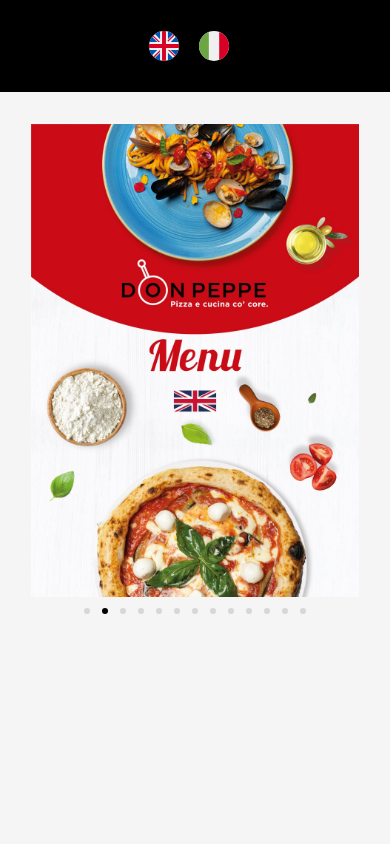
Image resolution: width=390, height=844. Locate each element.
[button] (87, 611)
